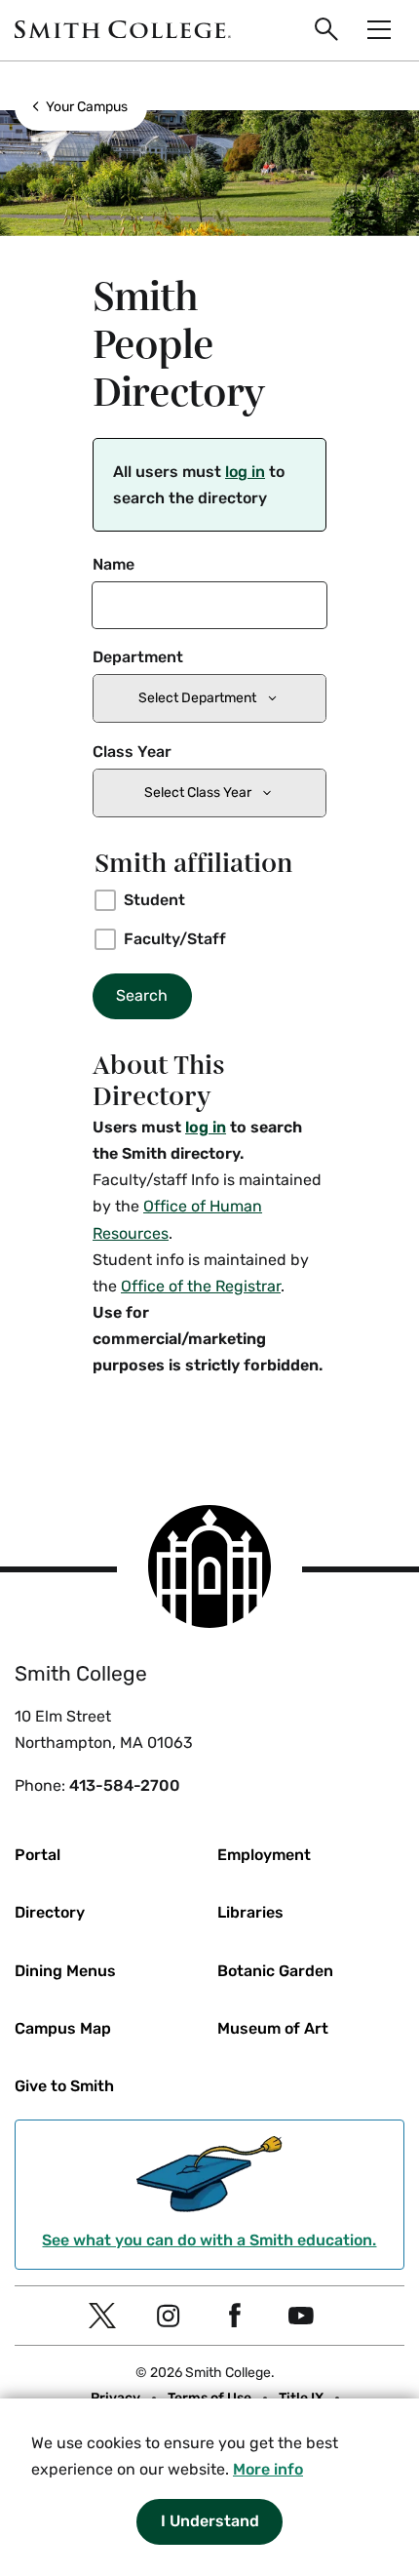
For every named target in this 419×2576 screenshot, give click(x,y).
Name (114, 564)
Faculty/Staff (175, 939)
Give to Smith (64, 2086)
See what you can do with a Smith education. (209, 2240)
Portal (38, 1855)
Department (138, 657)
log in (245, 472)
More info (268, 2469)
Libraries (250, 1912)
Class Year (132, 752)
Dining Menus (65, 1971)
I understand (210, 2521)
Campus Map (63, 2028)
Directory (50, 1912)
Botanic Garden (275, 1971)
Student (154, 900)
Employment (264, 1855)
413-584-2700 (125, 1785)
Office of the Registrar (201, 1286)
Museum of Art (273, 2028)
